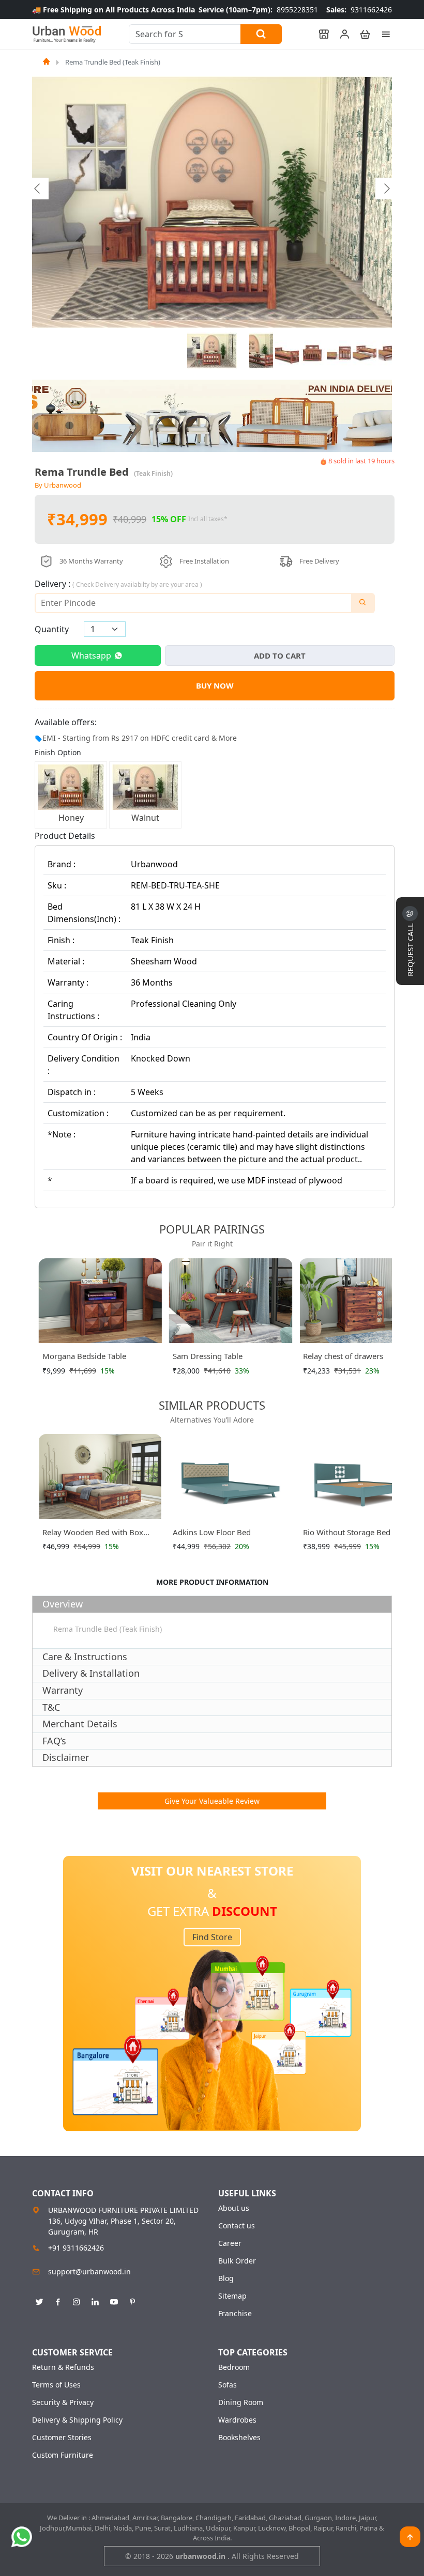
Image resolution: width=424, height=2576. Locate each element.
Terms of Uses (56, 2385)
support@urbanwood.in (89, 2271)
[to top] (410, 2537)
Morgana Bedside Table (84, 1356)
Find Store (212, 1937)
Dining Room (241, 2402)
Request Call (410, 949)
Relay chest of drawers (343, 1356)
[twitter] (39, 2300)
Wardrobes (237, 2420)
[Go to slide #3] (287, 351)
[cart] (360, 34)
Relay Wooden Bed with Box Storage (93, 1534)
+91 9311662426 (76, 2248)
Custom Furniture (63, 2455)
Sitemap (232, 2296)
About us (234, 2208)
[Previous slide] (38, 189)
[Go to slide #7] (390, 351)
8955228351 (258, 10)
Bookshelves (239, 2438)
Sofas (228, 2385)
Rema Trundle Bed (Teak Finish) (113, 62)
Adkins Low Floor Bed (212, 1532)
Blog (226, 2278)
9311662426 (359, 10)
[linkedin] (95, 2300)
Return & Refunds (63, 2367)
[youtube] (114, 2300)
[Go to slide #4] (313, 351)
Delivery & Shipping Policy (77, 2420)
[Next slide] (386, 189)
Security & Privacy (63, 2402)
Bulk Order (237, 2261)
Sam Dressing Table (208, 1356)
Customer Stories (62, 2438)
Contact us (237, 2226)
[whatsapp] (22, 2537)
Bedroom (234, 2367)
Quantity (52, 629)
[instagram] (77, 2300)
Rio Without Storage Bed (347, 1532)
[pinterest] (132, 2300)
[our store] (319, 34)
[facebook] (58, 2300)
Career (230, 2243)
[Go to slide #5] (339, 351)
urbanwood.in (201, 2556)
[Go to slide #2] (261, 351)
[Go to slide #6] (365, 351)
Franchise (235, 2314)
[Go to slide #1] (212, 351)
